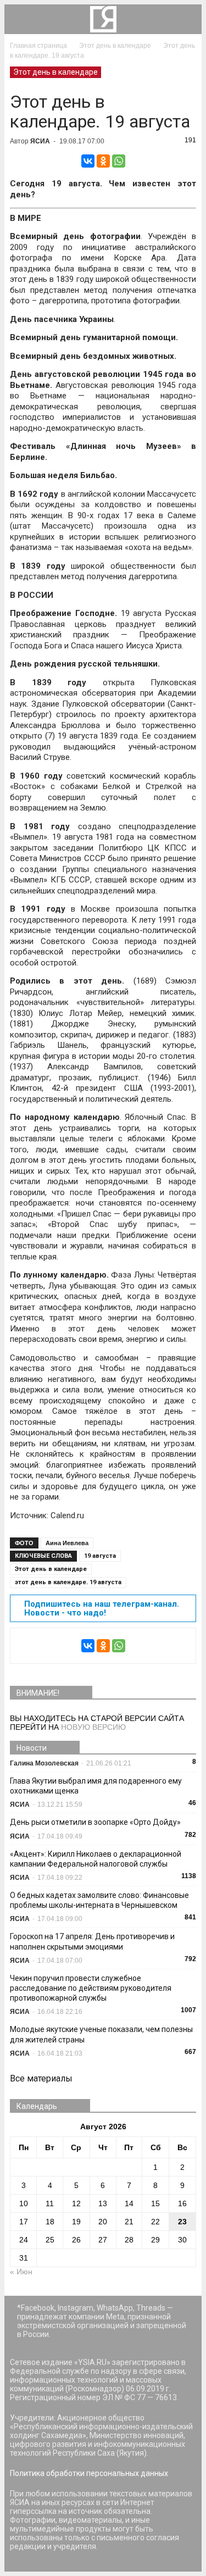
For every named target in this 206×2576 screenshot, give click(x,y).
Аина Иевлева (67, 1543)
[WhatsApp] (119, 161)
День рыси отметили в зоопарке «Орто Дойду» (95, 1822)
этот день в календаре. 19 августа (68, 1582)
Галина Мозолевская (44, 1763)
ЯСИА (40, 141)
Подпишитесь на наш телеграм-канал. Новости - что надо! (102, 1608)
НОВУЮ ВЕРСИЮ (93, 1727)
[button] (186, 19)
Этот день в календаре (55, 72)
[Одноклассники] (103, 161)
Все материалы (41, 2078)
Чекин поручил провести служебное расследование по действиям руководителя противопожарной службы (91, 1988)
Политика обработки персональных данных (89, 2473)
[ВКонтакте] (88, 161)
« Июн (21, 2272)
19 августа (100, 1556)
